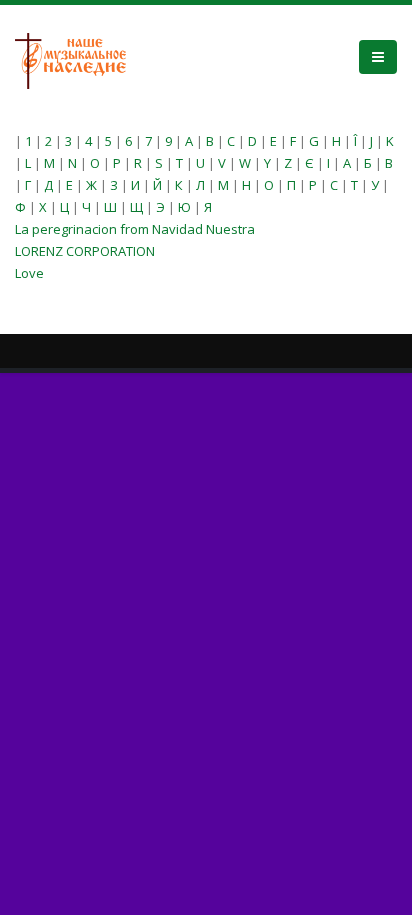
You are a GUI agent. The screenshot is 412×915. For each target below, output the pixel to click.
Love (29, 273)
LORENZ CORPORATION (85, 251)
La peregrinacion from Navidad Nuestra (135, 229)
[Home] (78, 59)
